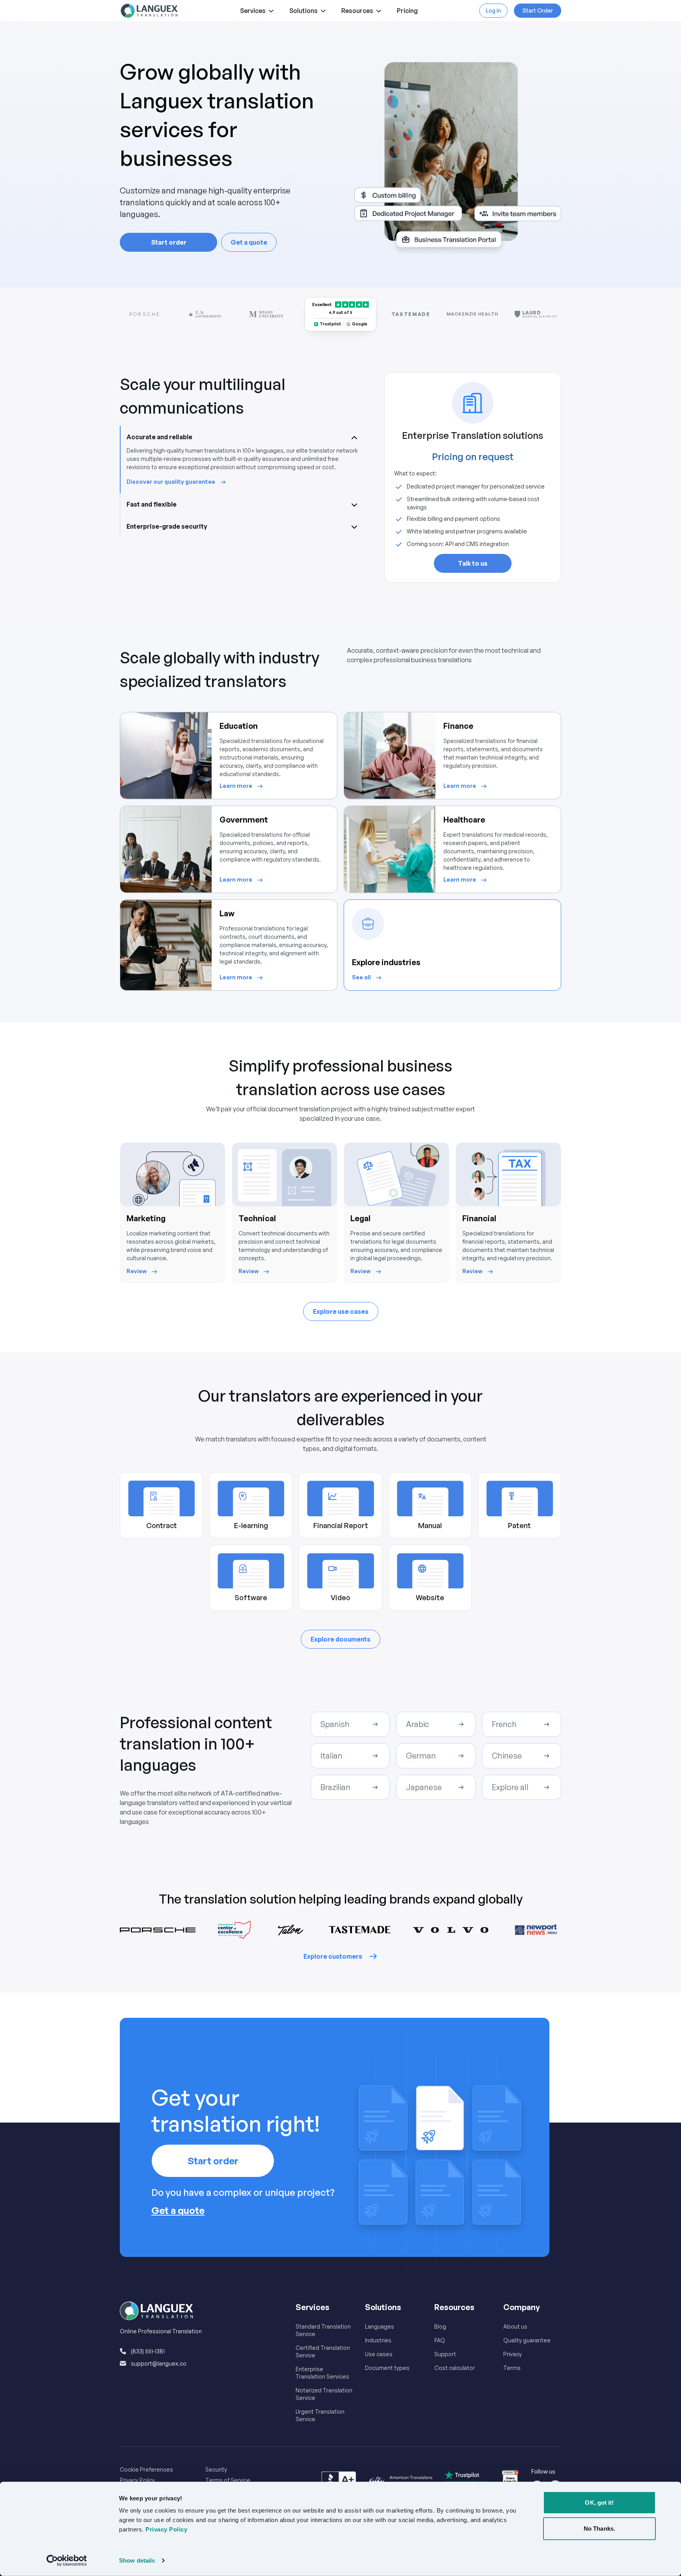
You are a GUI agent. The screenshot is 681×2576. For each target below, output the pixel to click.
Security (216, 2469)
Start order (169, 242)
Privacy (513, 2354)
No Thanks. (599, 2528)
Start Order (538, 10)
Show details (137, 2560)
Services (253, 11)
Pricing (407, 11)
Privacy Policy (137, 2480)
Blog (440, 2326)
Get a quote (249, 242)
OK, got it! (599, 2503)
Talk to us (473, 563)
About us (515, 2326)
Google (360, 324)
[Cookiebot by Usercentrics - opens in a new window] (67, 2561)
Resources (357, 11)
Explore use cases (341, 1311)
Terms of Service (228, 2480)
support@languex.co (159, 2363)
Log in (493, 10)
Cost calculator (455, 2368)
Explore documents (340, 1639)
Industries (378, 2340)
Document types (387, 2368)
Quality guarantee (527, 2340)
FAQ (440, 2340)
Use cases (379, 2354)
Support (445, 2354)
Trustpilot (330, 324)
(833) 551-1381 (148, 2351)
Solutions (303, 11)
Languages (380, 2326)
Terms (512, 2368)
